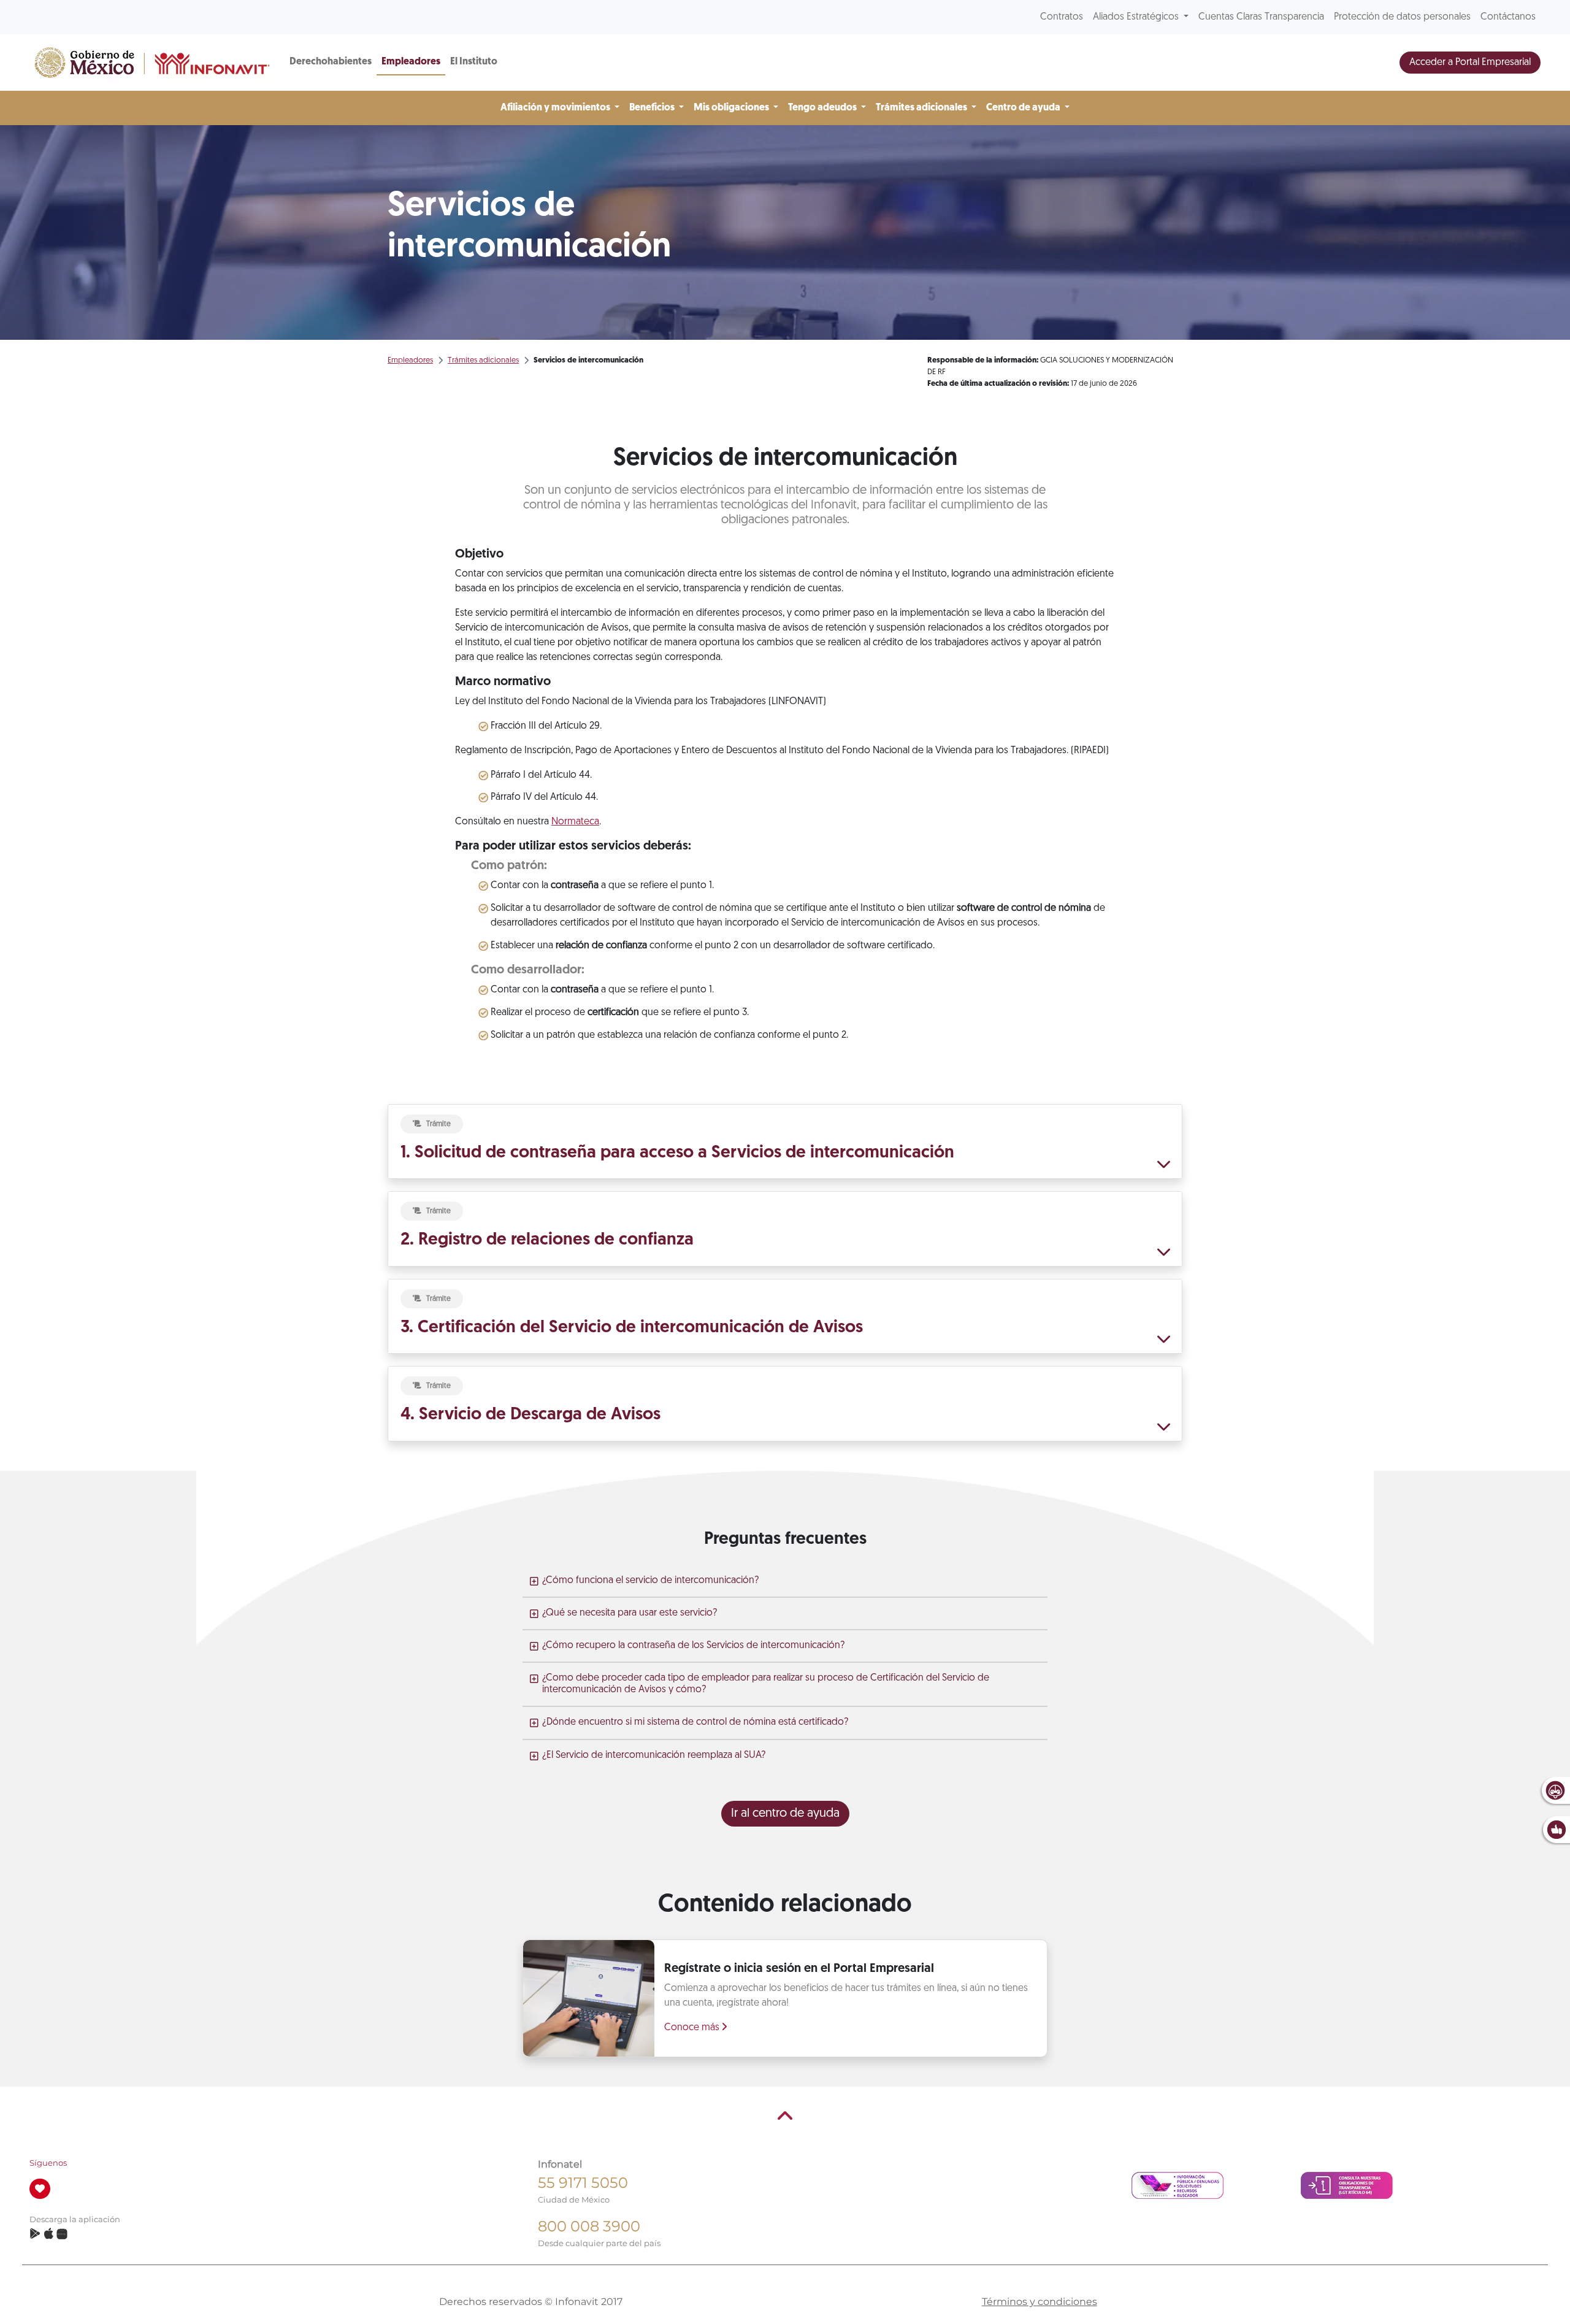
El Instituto (474, 62)
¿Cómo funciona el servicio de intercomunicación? (650, 1581)
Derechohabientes (331, 62)
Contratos (1062, 17)
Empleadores (411, 62)
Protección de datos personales (1402, 17)
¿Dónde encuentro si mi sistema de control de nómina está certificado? (695, 1722)
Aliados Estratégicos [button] (1137, 17)
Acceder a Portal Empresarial (1470, 63)
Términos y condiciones (1040, 2302)
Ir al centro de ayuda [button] (785, 1814)
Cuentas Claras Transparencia (1261, 17)
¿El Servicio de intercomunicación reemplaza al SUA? (654, 1755)
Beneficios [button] (653, 108)
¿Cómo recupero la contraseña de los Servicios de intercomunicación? (693, 1646)
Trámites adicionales (483, 360)
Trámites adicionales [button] (922, 108)
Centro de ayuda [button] (1024, 108)
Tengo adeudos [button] (823, 108)
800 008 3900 (589, 2226)
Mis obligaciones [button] (732, 108)
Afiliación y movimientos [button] (556, 108)
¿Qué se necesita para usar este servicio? (630, 1613)
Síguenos (48, 2163)
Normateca (575, 822)
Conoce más (693, 2028)
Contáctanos (1508, 17)
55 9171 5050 (583, 2183)
